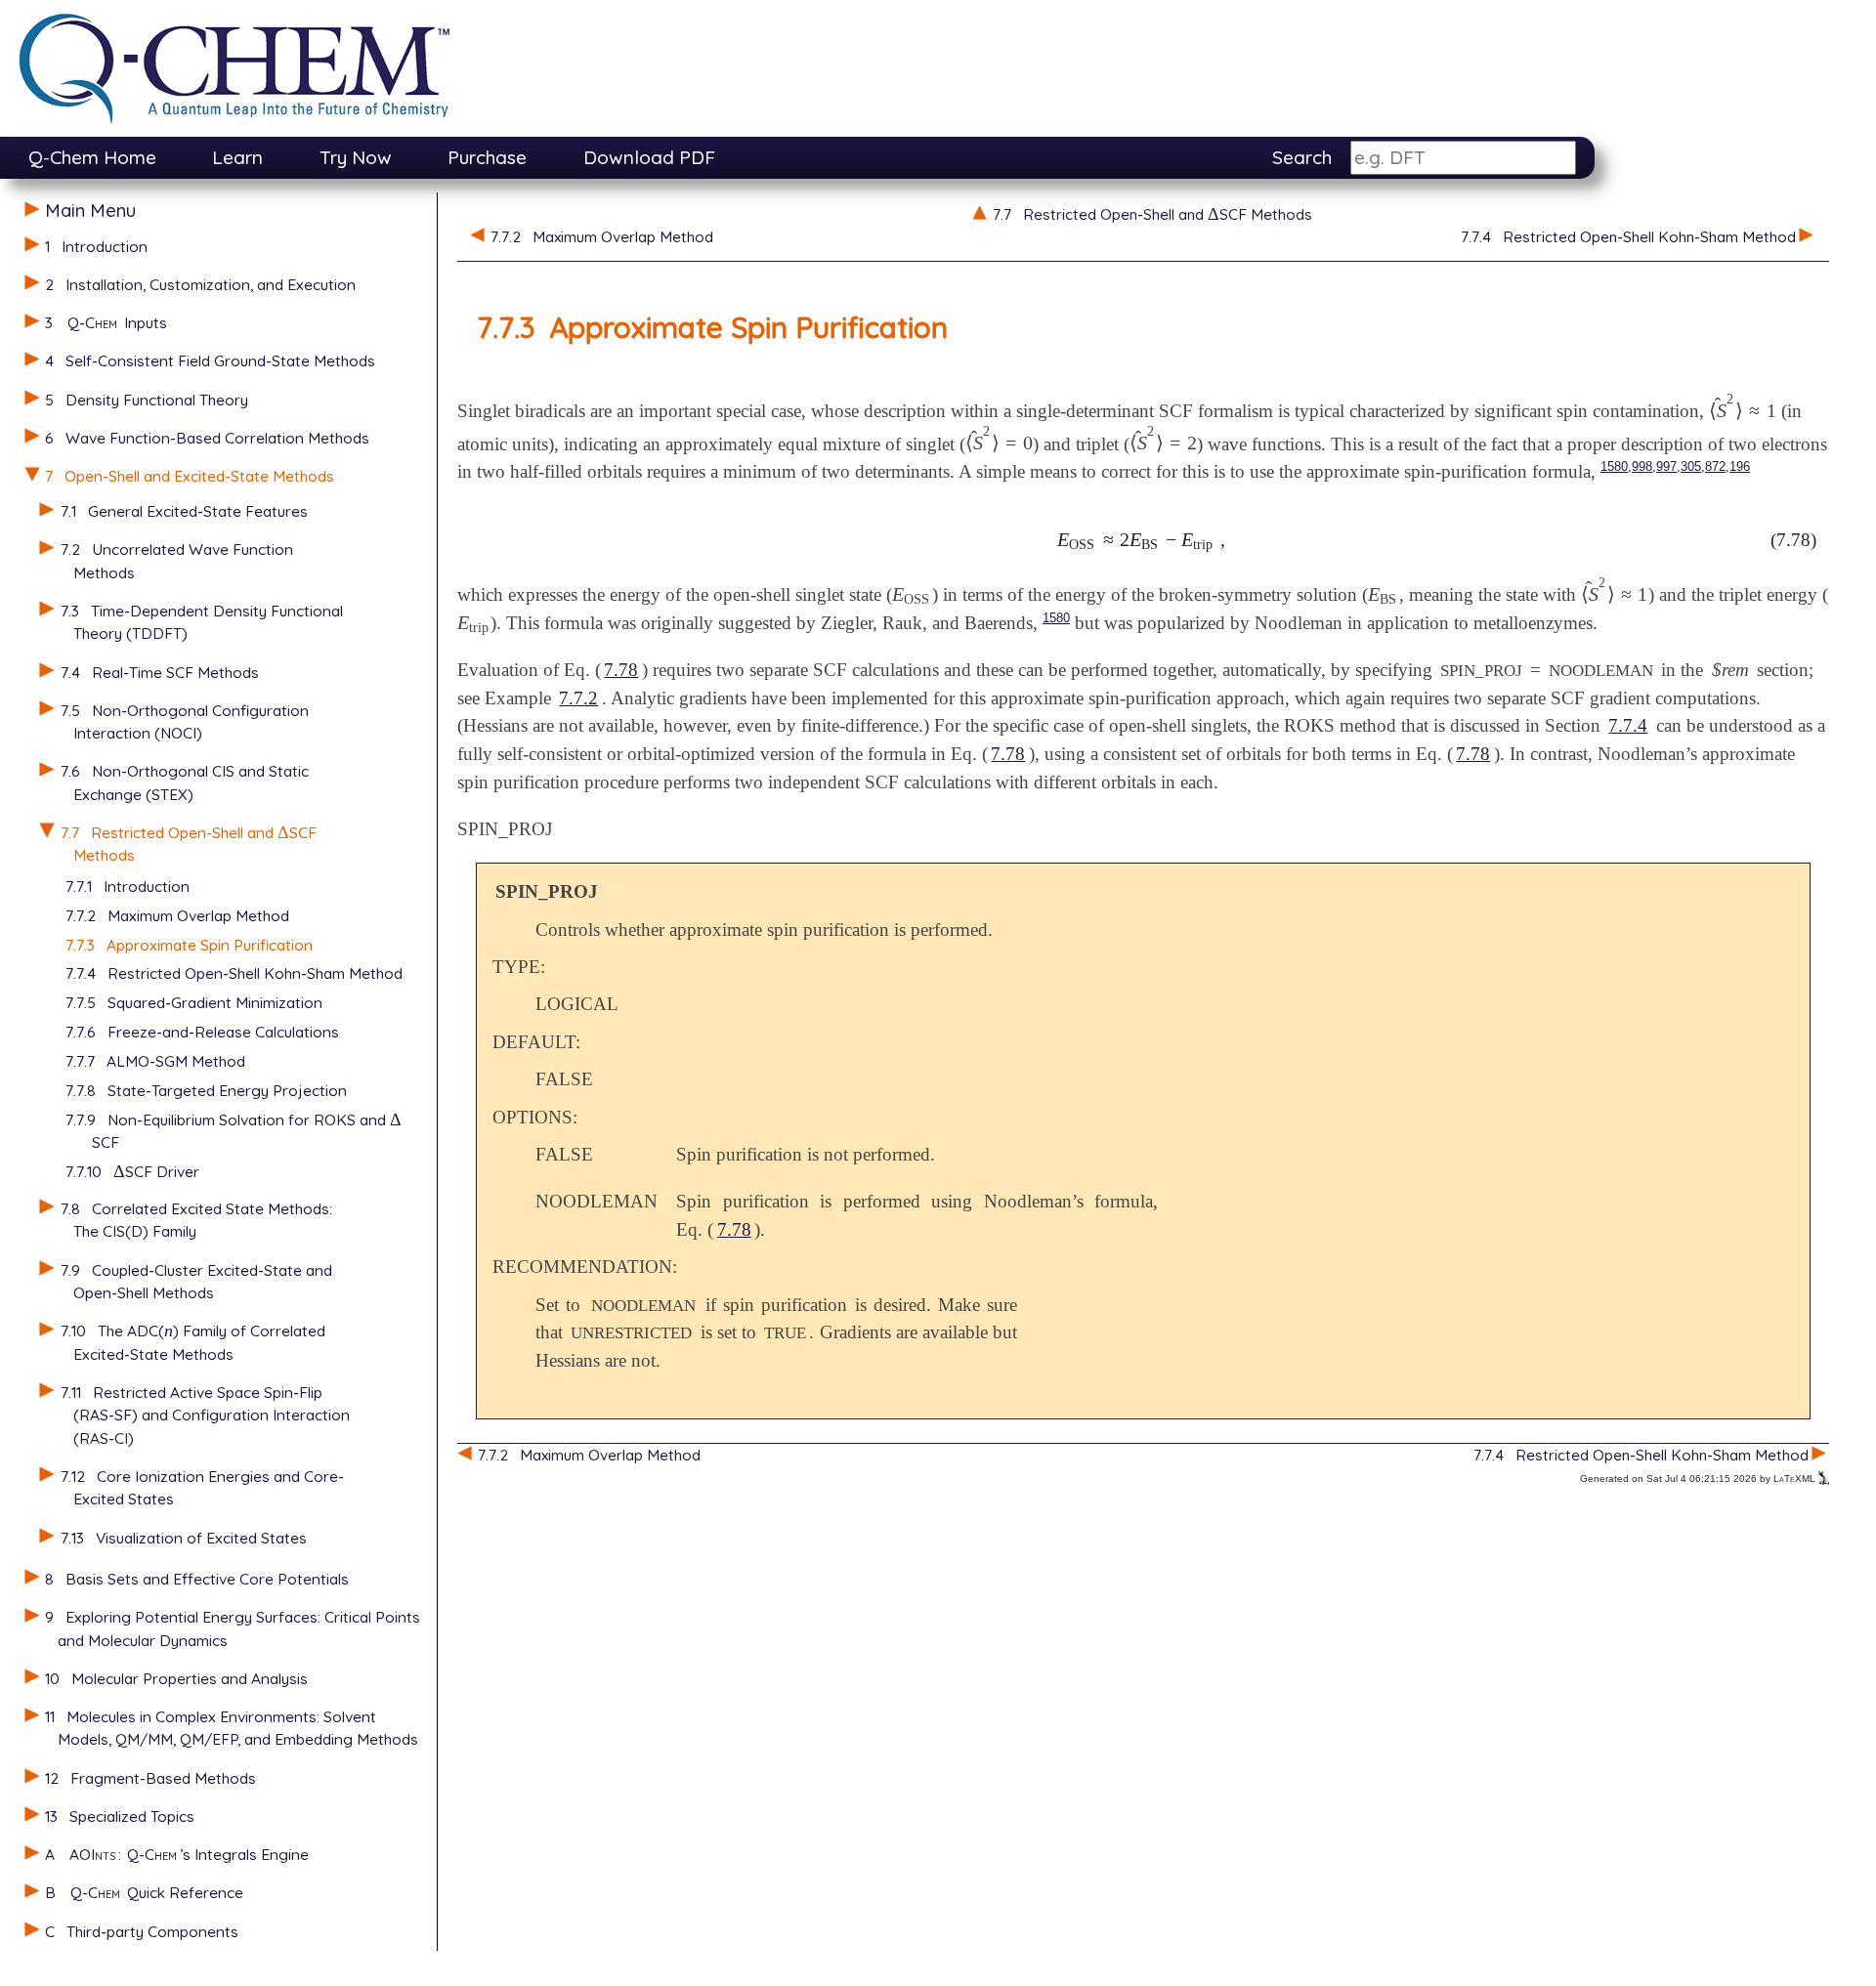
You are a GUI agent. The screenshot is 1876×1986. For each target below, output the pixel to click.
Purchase (487, 157)
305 (1691, 466)
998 (1642, 466)
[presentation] (283, 832)
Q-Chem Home (92, 157)
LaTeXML (1796, 1479)
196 (1740, 466)
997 (1666, 466)
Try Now (356, 157)
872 (1715, 466)
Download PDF (649, 157)
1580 (1614, 466)
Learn (237, 157)
